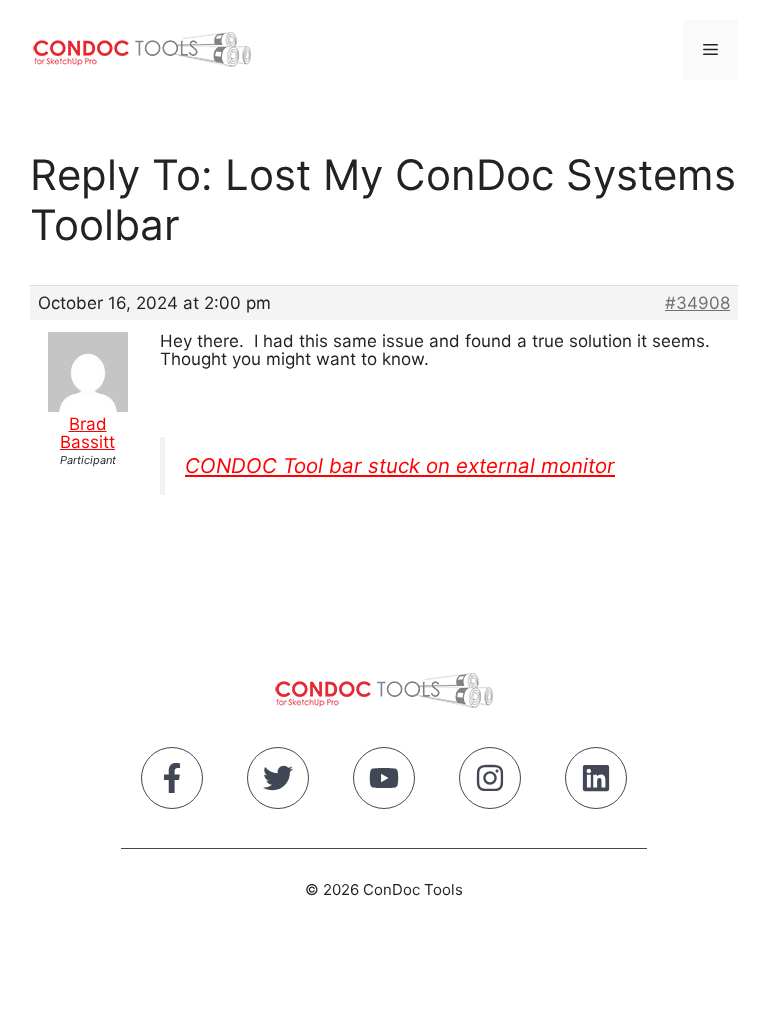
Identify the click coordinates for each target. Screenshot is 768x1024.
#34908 (697, 303)
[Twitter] (278, 782)
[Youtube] (384, 782)
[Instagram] (490, 782)
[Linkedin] (596, 782)
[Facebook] (172, 782)
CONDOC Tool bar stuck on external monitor (400, 465)
